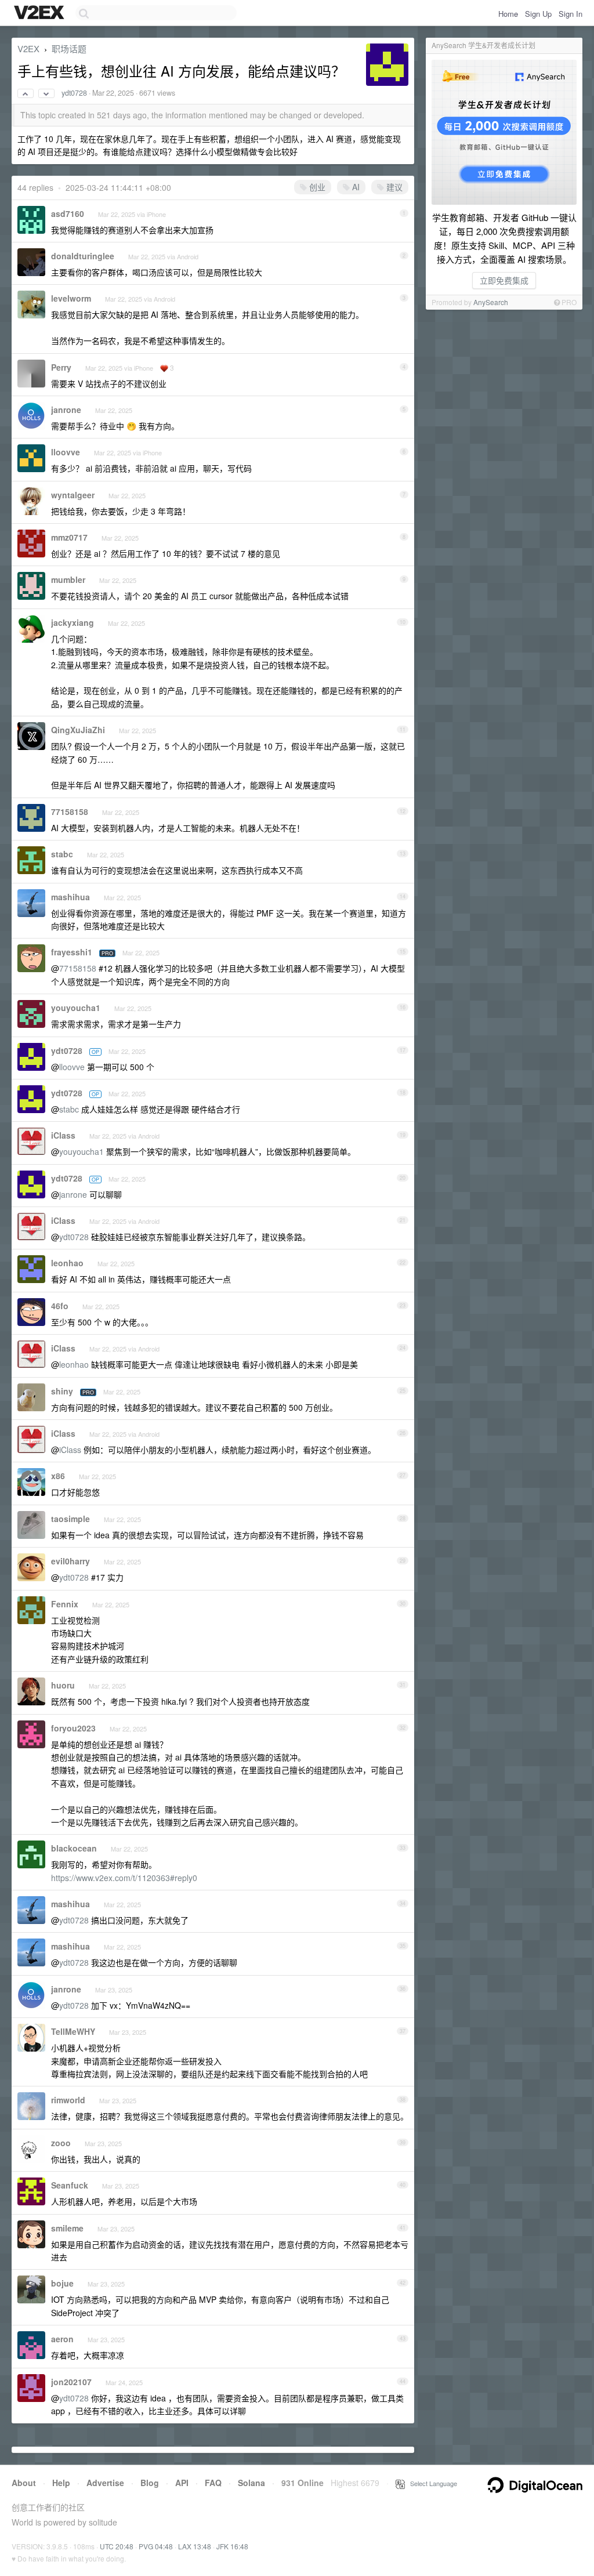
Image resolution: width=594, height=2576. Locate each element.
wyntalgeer (73, 495)
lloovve (66, 452)
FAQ (213, 2483)
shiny (62, 1391)
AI (355, 187)
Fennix (65, 1604)
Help (61, 2483)
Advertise (105, 2483)
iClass (63, 1135)
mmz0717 (69, 537)
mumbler (68, 579)
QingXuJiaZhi (78, 730)
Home (508, 14)
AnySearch (491, 302)
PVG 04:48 (156, 2546)
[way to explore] (41, 13)
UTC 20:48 (117, 2546)
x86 (58, 1476)
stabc (62, 854)
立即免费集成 (504, 280)
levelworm (71, 298)
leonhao (67, 1263)
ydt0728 (74, 93)
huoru (63, 1685)
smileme (67, 2228)
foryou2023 (73, 1728)
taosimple (70, 1519)
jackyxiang (73, 622)
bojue (62, 2283)
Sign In (571, 14)
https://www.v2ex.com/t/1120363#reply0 (124, 1878)
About (24, 2483)
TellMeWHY (73, 2031)
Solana (251, 2483)
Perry (61, 367)
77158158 (70, 811)
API (182, 2483)
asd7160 (68, 213)
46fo (60, 1306)
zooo (61, 2143)
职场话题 (69, 48)
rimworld (68, 2100)
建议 (393, 187)
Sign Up (538, 14)
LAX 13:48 (195, 2546)
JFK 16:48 (232, 2546)
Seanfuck (70, 2185)
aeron (62, 2339)
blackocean (74, 1848)
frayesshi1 (72, 952)
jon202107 (71, 2382)
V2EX (28, 48)
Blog (150, 2483)
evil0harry (70, 1561)
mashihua (70, 897)
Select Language (431, 2483)
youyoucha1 (76, 1008)
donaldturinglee (83, 256)
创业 (316, 187)
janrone (66, 410)
